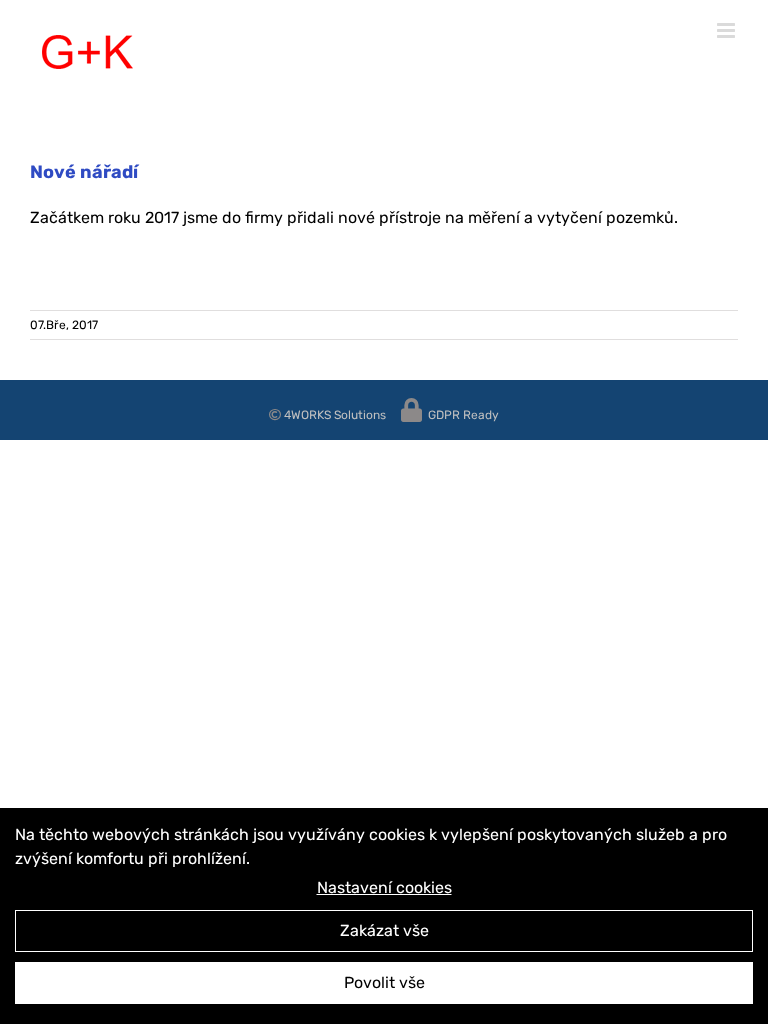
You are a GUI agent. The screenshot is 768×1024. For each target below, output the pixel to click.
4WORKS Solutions (333, 415)
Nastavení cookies (384, 887)
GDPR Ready (462, 415)
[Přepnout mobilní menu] (727, 30)
